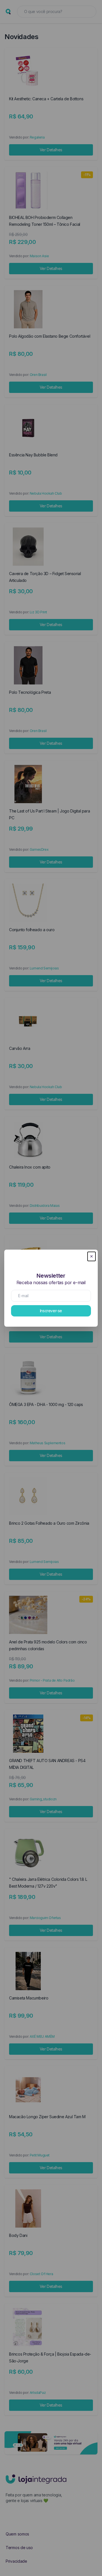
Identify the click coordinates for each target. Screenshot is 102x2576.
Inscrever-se (51, 1311)
